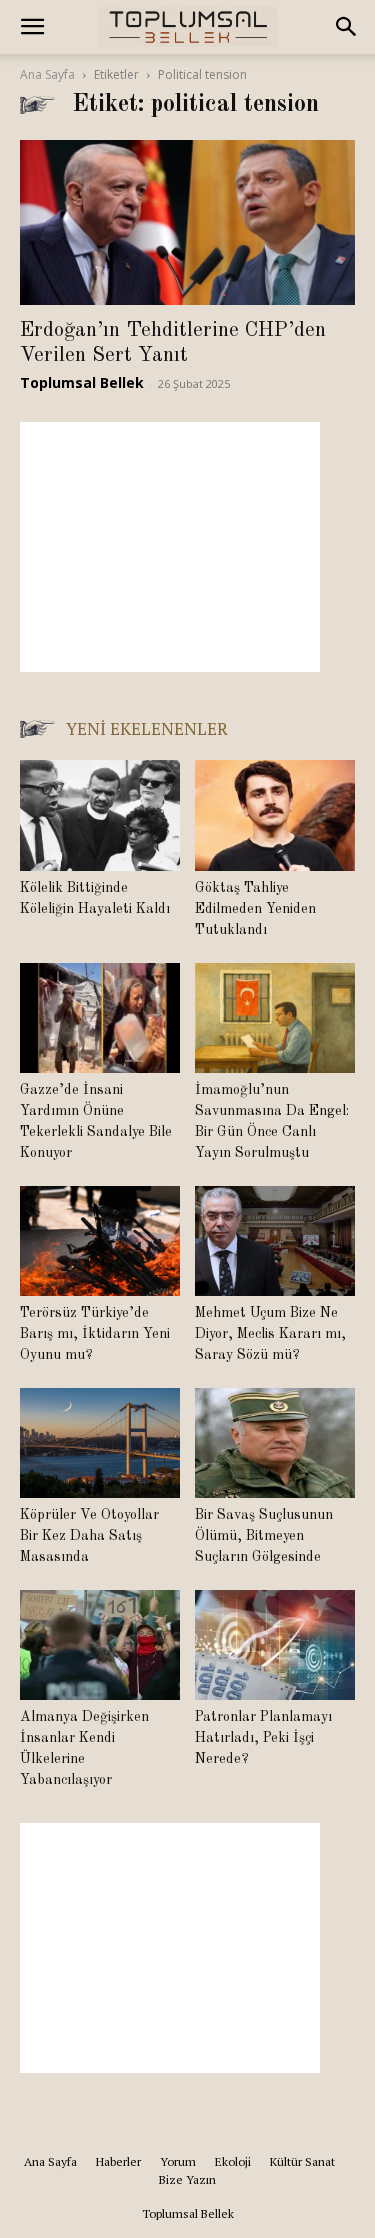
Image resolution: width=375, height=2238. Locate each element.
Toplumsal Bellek (82, 382)
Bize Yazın (187, 2179)
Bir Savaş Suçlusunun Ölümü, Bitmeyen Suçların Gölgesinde (264, 1536)
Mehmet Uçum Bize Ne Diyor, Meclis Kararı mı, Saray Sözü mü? (270, 1334)
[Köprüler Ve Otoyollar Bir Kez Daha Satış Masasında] (100, 1443)
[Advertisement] (170, 547)
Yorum (178, 2161)
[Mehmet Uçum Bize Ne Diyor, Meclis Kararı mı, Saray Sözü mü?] (275, 1241)
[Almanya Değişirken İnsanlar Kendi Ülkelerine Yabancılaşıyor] (100, 1645)
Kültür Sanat (302, 2161)
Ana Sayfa (47, 74)
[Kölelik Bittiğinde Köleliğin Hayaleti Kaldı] (100, 815)
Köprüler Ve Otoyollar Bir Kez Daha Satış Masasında (89, 1536)
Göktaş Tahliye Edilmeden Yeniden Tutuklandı (255, 909)
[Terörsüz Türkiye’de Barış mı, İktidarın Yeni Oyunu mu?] (100, 1241)
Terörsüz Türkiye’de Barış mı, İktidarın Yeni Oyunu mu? (95, 1334)
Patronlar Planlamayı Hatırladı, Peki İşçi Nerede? (263, 1738)
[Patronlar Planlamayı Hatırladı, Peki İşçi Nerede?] (275, 1645)
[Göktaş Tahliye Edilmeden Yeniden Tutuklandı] (275, 815)
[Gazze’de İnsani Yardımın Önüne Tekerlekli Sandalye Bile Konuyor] (100, 1018)
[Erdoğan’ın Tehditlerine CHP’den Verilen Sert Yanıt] (187, 222)
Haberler (118, 2161)
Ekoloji (233, 2161)
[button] (32, 27)
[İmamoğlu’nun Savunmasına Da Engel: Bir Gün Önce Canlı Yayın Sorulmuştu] (275, 1018)
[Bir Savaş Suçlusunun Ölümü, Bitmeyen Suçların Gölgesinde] (275, 1443)
